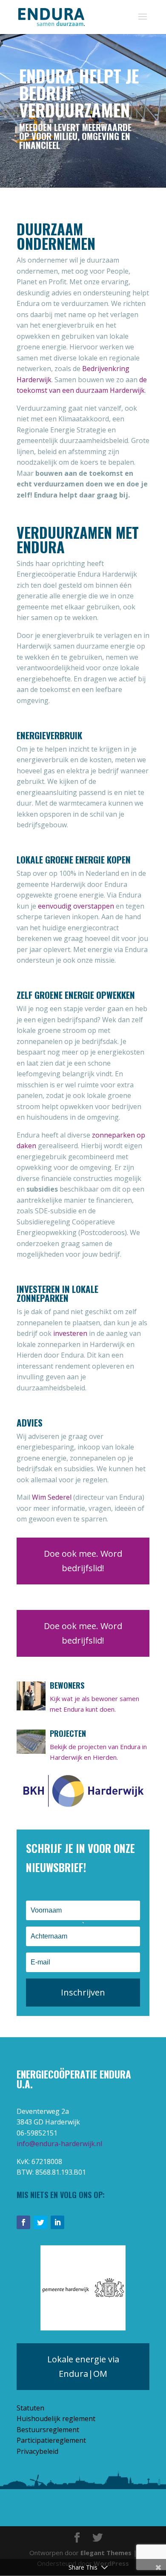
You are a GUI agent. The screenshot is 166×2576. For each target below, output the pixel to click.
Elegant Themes (106, 2553)
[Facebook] (23, 2222)
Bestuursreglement (48, 2430)
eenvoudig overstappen (76, 906)
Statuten (30, 2408)
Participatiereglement (51, 2440)
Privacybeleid (37, 2451)
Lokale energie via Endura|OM (83, 2366)
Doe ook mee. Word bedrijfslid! (83, 1561)
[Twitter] (40, 2222)
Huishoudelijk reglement (56, 2419)
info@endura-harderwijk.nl (59, 2144)
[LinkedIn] (57, 2222)
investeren (70, 1333)
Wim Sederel (52, 1497)
